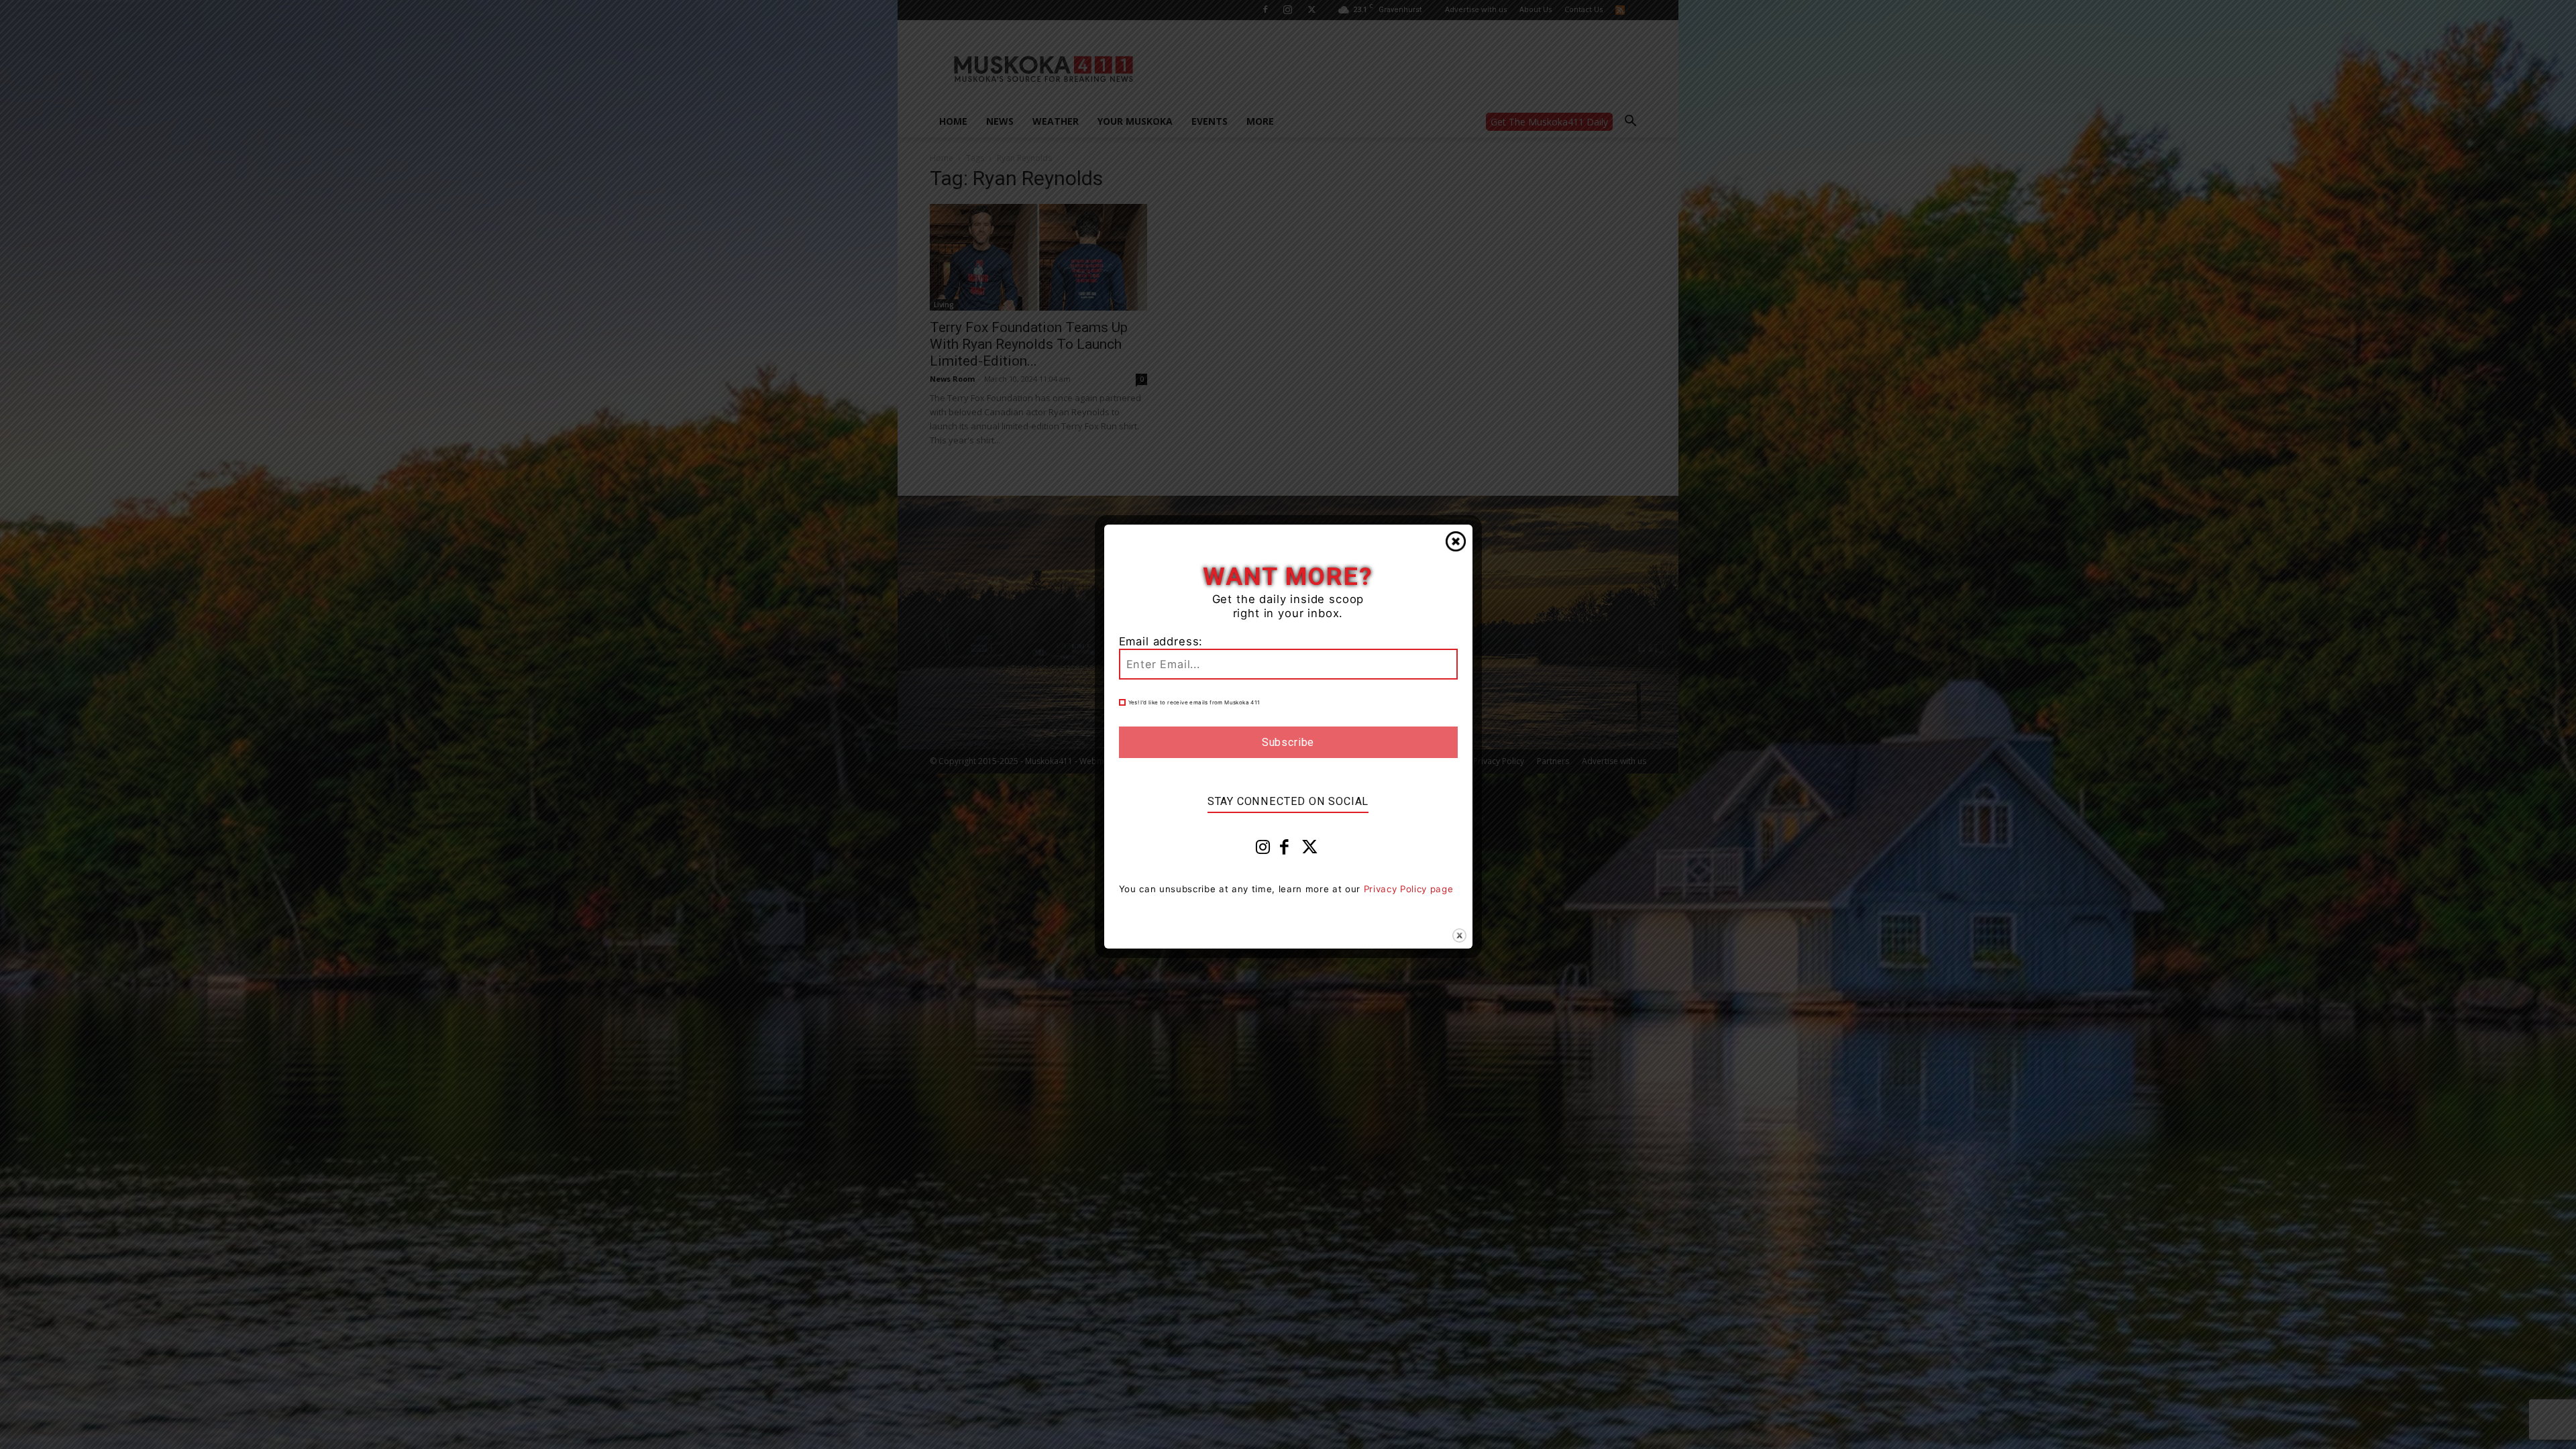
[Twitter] (1310, 850)
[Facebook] (1285, 850)
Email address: (1161, 641)
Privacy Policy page (1409, 889)
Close (1456, 541)
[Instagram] (1263, 850)
